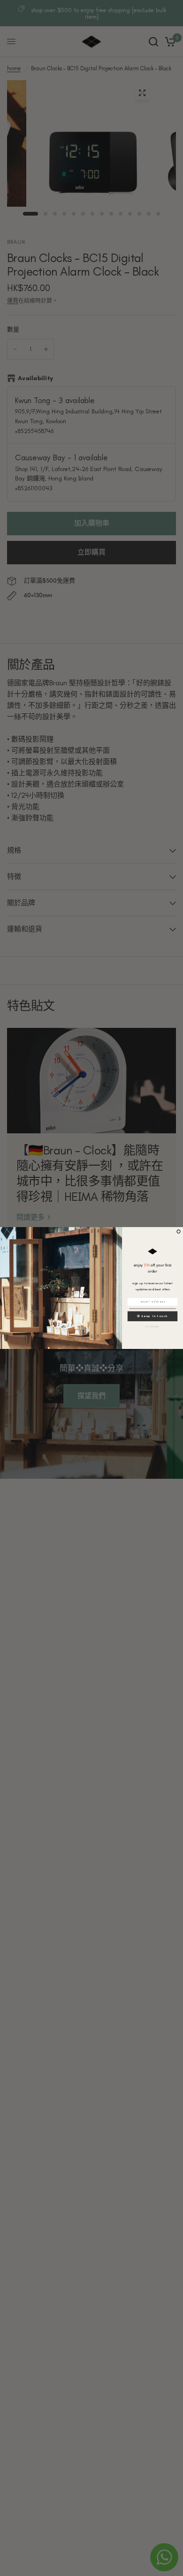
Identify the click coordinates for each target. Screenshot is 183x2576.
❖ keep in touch (152, 1316)
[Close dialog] (179, 1232)
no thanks (153, 1326)
